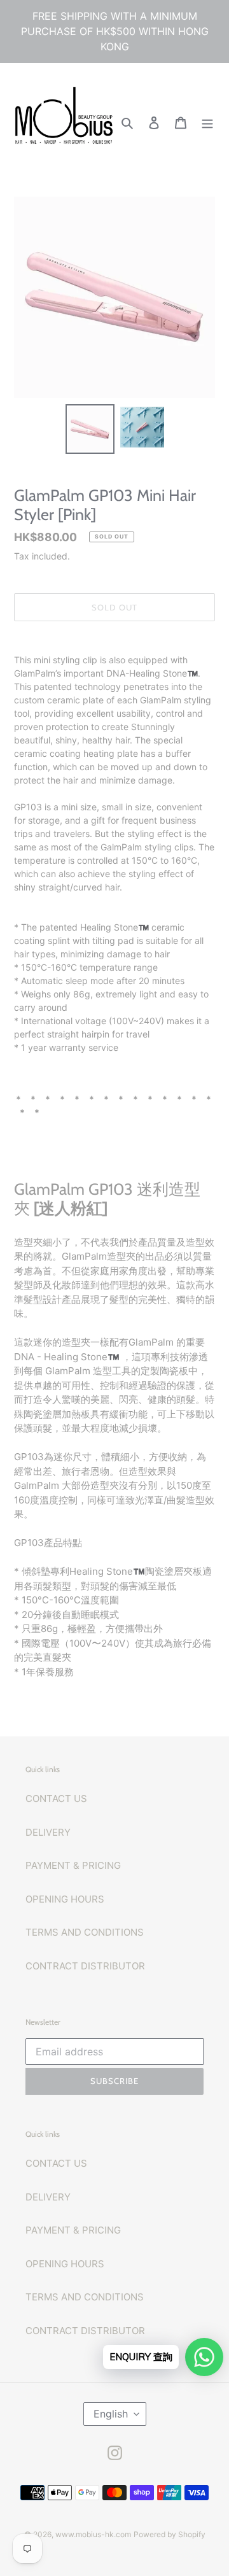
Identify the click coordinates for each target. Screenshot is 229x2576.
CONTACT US (56, 1798)
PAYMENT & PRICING (73, 1865)
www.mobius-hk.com (93, 2534)
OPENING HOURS (65, 1899)
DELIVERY (48, 1832)
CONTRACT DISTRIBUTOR (85, 1966)
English (111, 2414)
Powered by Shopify (170, 2534)
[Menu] (207, 123)
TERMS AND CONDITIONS (85, 1932)
